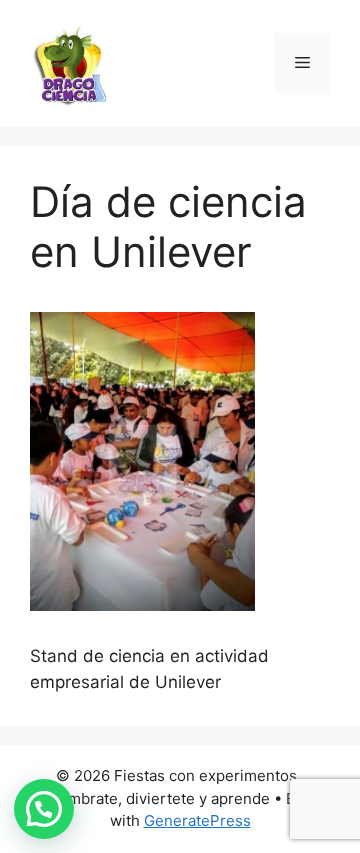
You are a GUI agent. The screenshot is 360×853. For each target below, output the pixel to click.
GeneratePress (197, 820)
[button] (44, 809)
